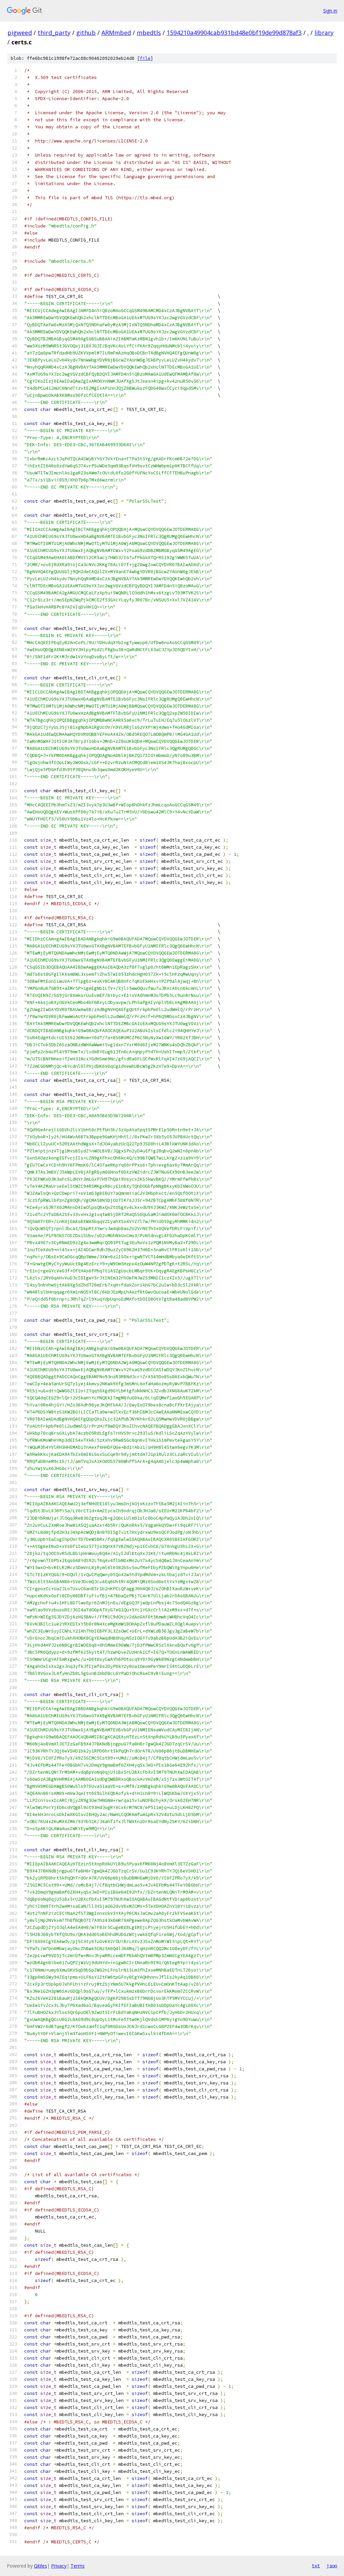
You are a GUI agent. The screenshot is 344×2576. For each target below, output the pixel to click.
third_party (54, 33)
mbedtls (149, 33)
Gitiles (40, 2566)
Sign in (330, 11)
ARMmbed (116, 33)
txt (316, 2566)
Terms (78, 2566)
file (145, 58)
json (332, 2566)
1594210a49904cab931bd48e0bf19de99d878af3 (234, 33)
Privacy (59, 2566)
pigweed (20, 33)
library (324, 33)
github (86, 33)
